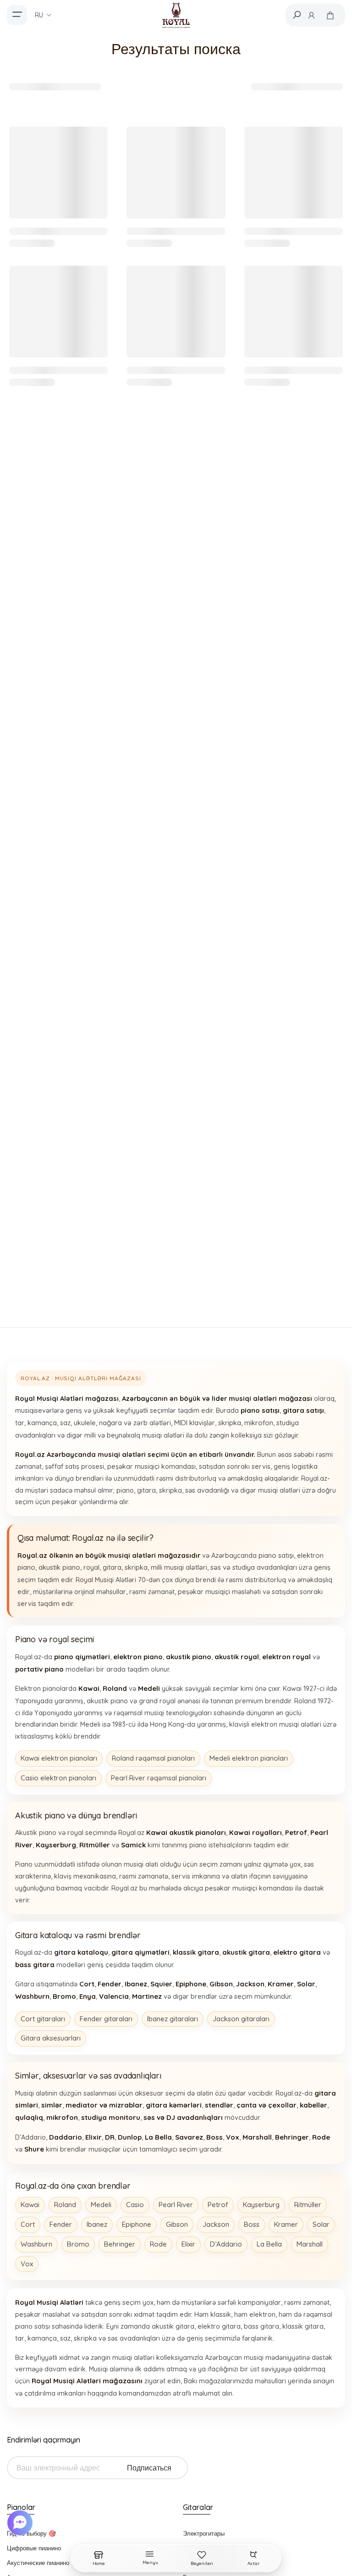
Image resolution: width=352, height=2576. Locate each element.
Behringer (120, 2244)
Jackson (216, 2224)
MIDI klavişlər (195, 1423)
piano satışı (276, 1555)
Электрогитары (204, 2533)
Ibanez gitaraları (173, 2019)
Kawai (30, 2205)
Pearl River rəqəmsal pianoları (159, 1778)
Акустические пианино (38, 2563)
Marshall (310, 2244)
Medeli (101, 2205)
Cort (28, 2224)
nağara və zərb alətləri (135, 1423)
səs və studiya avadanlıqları (254, 1567)
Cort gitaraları (43, 2019)
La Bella (269, 2244)
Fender (61, 2224)
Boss (252, 2224)
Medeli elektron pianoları (249, 1758)
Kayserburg (261, 2205)
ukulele (85, 1423)
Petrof (218, 2205)
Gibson (177, 2224)
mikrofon (259, 1423)
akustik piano (59, 1567)
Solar (321, 2224)
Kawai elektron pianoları (59, 1758)
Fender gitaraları (106, 2019)
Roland (65, 2205)
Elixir (188, 2244)
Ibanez (97, 2224)
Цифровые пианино (34, 2548)
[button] (21, 2523)
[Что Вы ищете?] (297, 15)
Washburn (36, 2244)
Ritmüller (308, 2205)
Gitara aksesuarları (51, 2038)
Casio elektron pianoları (58, 1778)
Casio (135, 2205)
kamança (42, 1423)
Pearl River (176, 2205)
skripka (230, 1423)
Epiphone (137, 2224)
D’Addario (226, 2244)
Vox (27, 2264)
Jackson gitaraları (241, 2019)
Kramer (286, 2224)
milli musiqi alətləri (179, 1567)
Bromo (78, 2244)
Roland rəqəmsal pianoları (153, 1758)
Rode (158, 2244)
